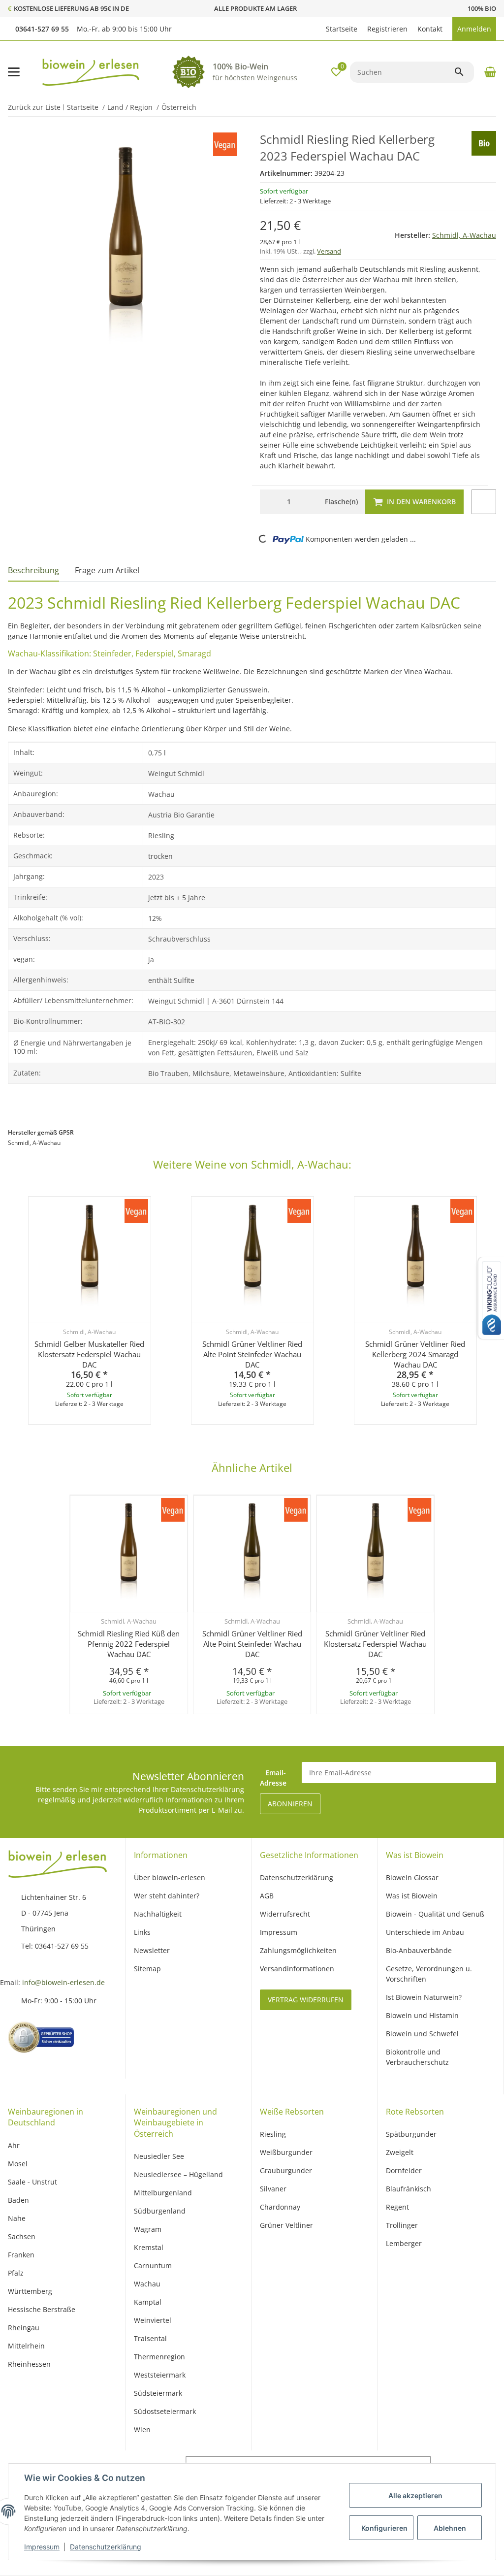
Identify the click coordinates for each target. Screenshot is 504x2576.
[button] (316, 29)
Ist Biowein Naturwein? (424, 1997)
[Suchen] (464, 72)
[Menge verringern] (270, 502)
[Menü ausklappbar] (14, 72)
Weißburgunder (286, 2152)
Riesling (273, 2134)
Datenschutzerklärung (106, 2547)
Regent (397, 2207)
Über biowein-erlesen (170, 1877)
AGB (267, 1896)
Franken (21, 2255)
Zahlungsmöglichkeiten (298, 1950)
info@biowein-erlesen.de (63, 1982)
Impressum (42, 2547)
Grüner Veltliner (286, 2225)
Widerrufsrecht (285, 1914)
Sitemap (147, 1969)
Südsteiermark (158, 2393)
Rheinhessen (29, 2364)
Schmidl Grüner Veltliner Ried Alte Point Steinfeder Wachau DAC (252, 1354)
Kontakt (430, 29)
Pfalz (16, 2273)
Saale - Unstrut (32, 2182)
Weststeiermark (160, 2375)
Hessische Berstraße (42, 2309)
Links (142, 1932)
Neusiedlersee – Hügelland (178, 2174)
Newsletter (152, 1950)
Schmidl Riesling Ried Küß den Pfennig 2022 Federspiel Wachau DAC (129, 1644)
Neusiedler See (159, 2156)
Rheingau (24, 2328)
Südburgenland (160, 2211)
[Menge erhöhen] (308, 502)
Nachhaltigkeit (158, 1914)
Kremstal (149, 2247)
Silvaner (273, 2189)
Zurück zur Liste (34, 107)
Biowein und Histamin (422, 2015)
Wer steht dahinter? (167, 1896)
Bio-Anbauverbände (419, 1950)
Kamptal (148, 2302)
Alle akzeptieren (415, 2495)
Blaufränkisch (409, 2189)
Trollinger (402, 2225)
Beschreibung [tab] (33, 570)
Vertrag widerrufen (306, 2000)
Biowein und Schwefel (422, 2034)
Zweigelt (400, 2152)
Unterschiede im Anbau (425, 1932)
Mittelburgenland (163, 2193)
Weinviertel (153, 2320)
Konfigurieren (384, 2528)
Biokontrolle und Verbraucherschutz (417, 2057)
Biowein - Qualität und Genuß (435, 1914)
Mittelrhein (26, 2346)
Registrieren (387, 29)
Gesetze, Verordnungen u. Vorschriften (429, 1974)
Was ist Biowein (412, 1896)
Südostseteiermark (165, 2411)
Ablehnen (450, 2528)
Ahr (14, 2145)
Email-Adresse (273, 1778)
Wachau (147, 2284)
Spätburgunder (411, 2134)
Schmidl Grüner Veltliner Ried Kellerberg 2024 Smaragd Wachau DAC (415, 1354)
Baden (18, 2200)
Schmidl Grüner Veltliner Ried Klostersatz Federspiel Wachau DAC (375, 1644)
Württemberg (30, 2291)
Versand (329, 251)
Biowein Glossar (412, 1877)
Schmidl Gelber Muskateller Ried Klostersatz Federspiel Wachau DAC (89, 1354)
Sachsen (22, 2236)
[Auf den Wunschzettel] (484, 502)
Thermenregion (159, 2357)
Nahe (17, 2218)
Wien (142, 2429)
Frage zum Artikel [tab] (107, 570)
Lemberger (404, 2243)
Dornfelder (404, 2170)
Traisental (150, 2338)
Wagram (148, 2229)
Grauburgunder (286, 2170)
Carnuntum (153, 2266)
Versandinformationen (297, 1969)
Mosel (18, 2164)
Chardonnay (280, 2207)
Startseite (342, 29)
